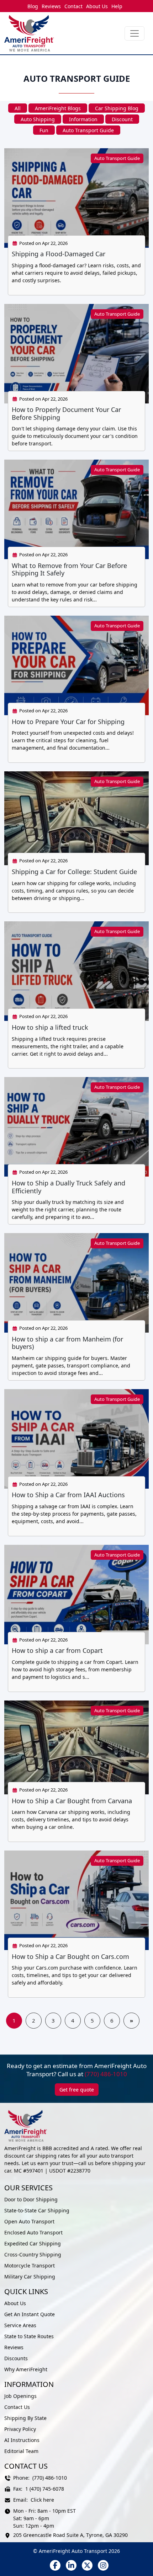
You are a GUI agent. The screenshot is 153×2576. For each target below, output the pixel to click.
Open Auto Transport (29, 2221)
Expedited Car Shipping (33, 2243)
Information (83, 119)
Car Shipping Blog (117, 108)
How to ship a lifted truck (50, 1027)
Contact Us (17, 2407)
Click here (42, 2500)
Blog (33, 6)
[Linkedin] (71, 2565)
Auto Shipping (38, 119)
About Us (97, 6)
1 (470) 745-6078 (45, 2489)
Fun (44, 130)
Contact (73, 6)
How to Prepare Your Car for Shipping (68, 722)
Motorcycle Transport (30, 2266)
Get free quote (77, 2090)
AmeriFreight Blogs (58, 108)
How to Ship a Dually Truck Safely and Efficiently (68, 1187)
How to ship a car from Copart (57, 1650)
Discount (122, 119)
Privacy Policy (20, 2429)
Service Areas (20, 2325)
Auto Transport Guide (88, 130)
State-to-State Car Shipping (37, 2210)
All (18, 108)
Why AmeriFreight (26, 2369)
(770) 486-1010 (106, 2074)
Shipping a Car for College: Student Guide (74, 872)
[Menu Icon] (134, 33)
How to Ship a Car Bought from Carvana (72, 1801)
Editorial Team (21, 2451)
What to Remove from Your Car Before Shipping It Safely (69, 569)
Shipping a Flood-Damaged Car (59, 254)
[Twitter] (87, 2565)
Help (117, 6)
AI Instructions (22, 2440)
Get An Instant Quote (30, 2314)
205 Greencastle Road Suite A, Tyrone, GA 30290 (70, 2535)
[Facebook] (55, 2565)
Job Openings (20, 2396)
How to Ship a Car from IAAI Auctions (68, 1495)
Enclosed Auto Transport (33, 2232)
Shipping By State (25, 2418)
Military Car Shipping (30, 2277)
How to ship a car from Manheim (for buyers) (67, 1343)
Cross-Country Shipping (33, 2254)
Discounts (16, 2358)
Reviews (51, 6)
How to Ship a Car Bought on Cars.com (70, 1956)
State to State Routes (29, 2336)
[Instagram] (103, 2565)
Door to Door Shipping (31, 2199)
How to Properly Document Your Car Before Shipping (66, 413)
